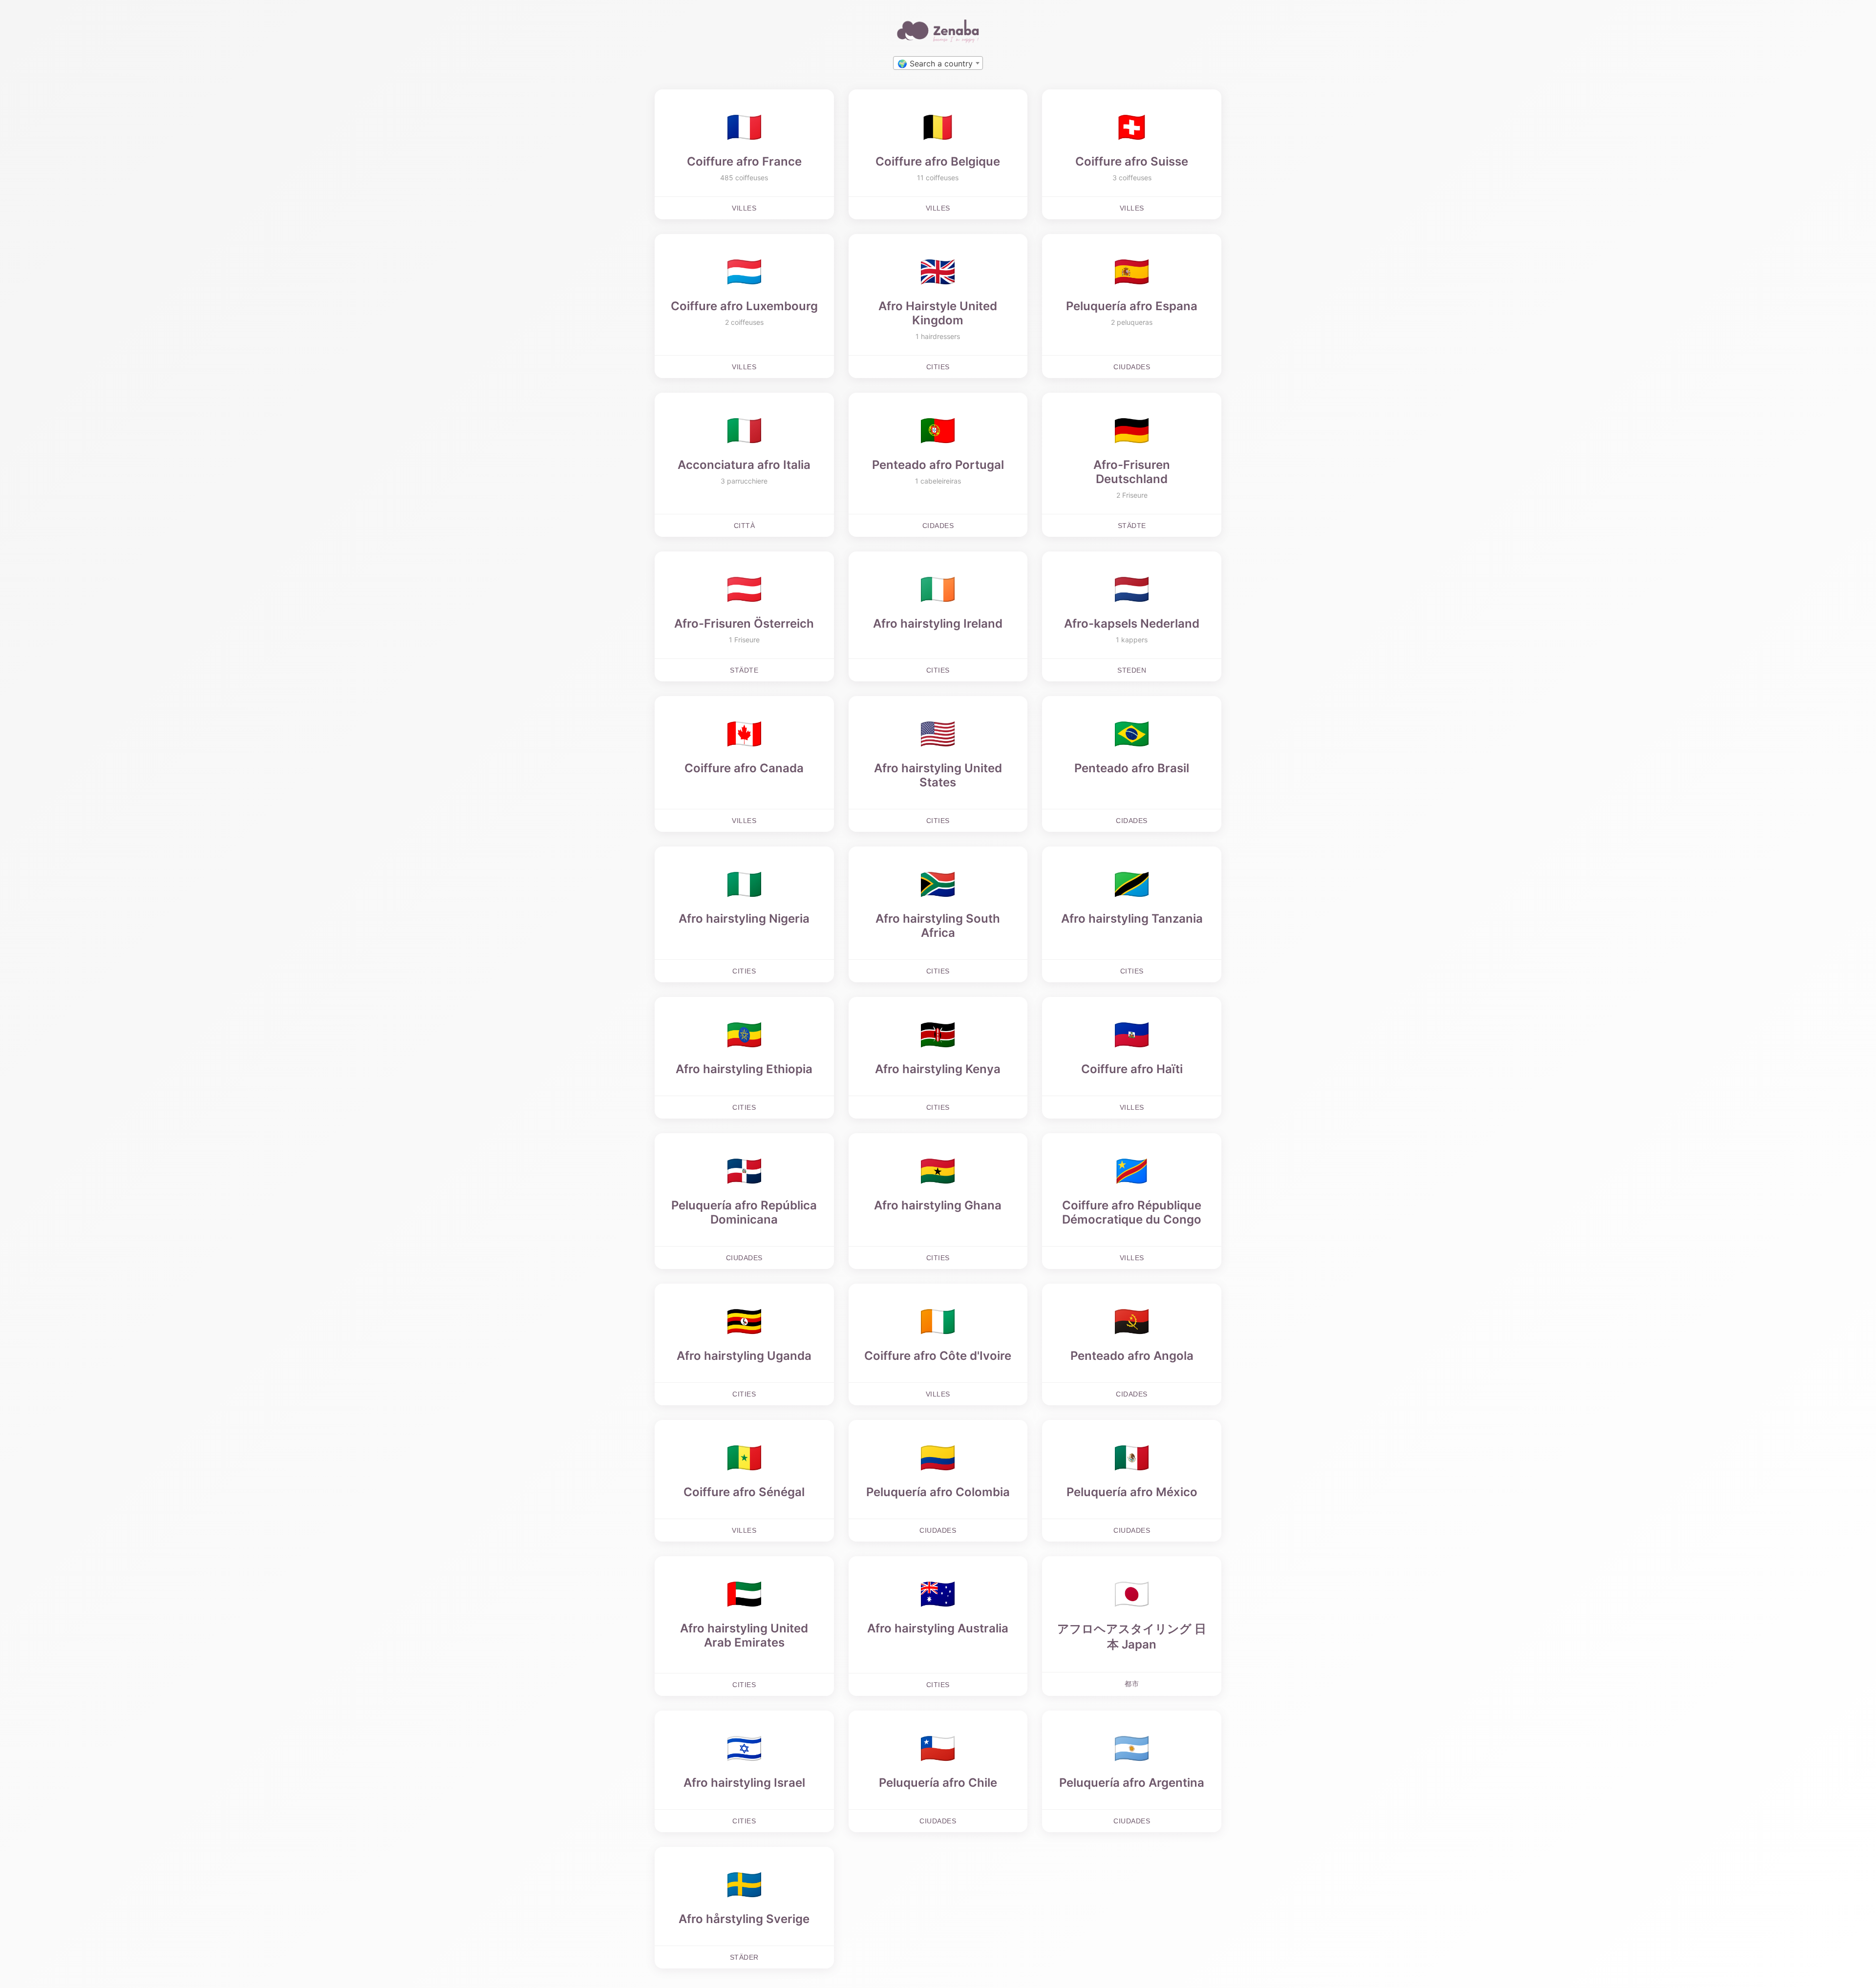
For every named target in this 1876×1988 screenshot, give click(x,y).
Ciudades (1132, 367)
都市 (1132, 1684)
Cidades (938, 526)
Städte (1132, 526)
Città (745, 526)
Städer (744, 1957)
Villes (744, 208)
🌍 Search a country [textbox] (935, 63)
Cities (938, 367)
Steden (1132, 670)
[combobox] (938, 63)
